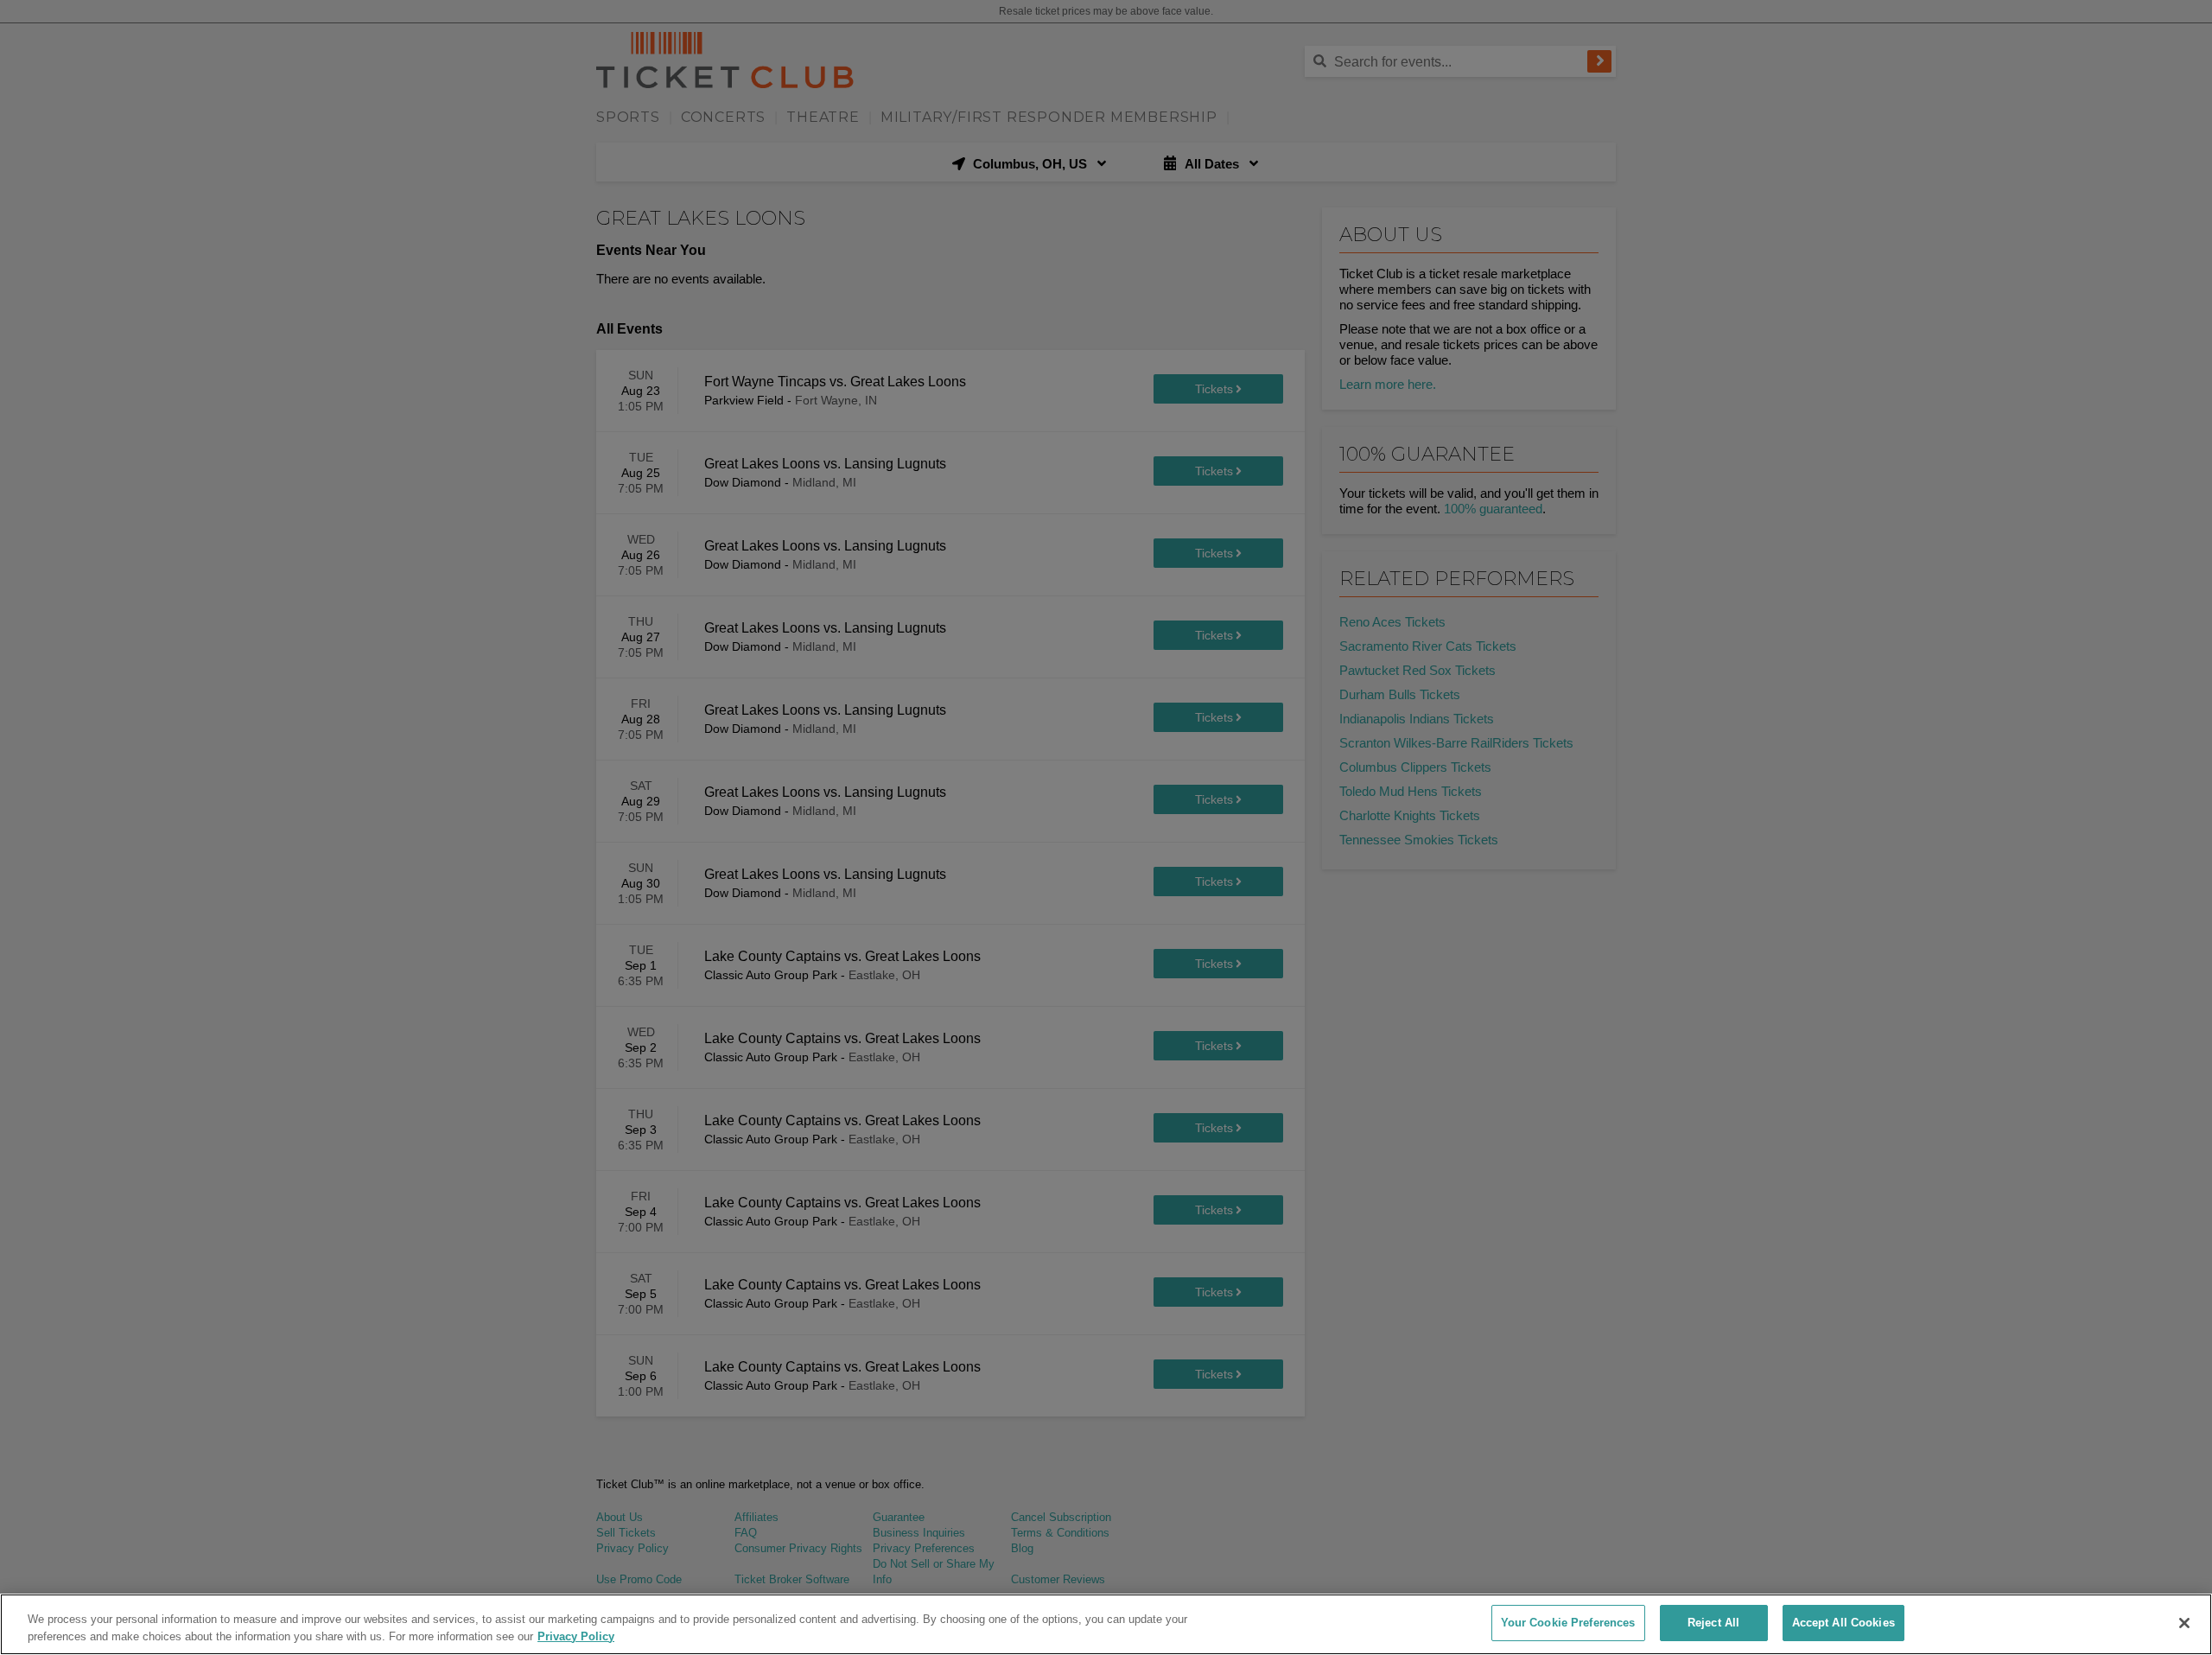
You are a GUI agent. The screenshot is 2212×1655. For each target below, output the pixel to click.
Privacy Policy (576, 1636)
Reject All (1713, 1623)
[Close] (2184, 1623)
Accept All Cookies (1843, 1623)
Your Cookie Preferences (1568, 1623)
